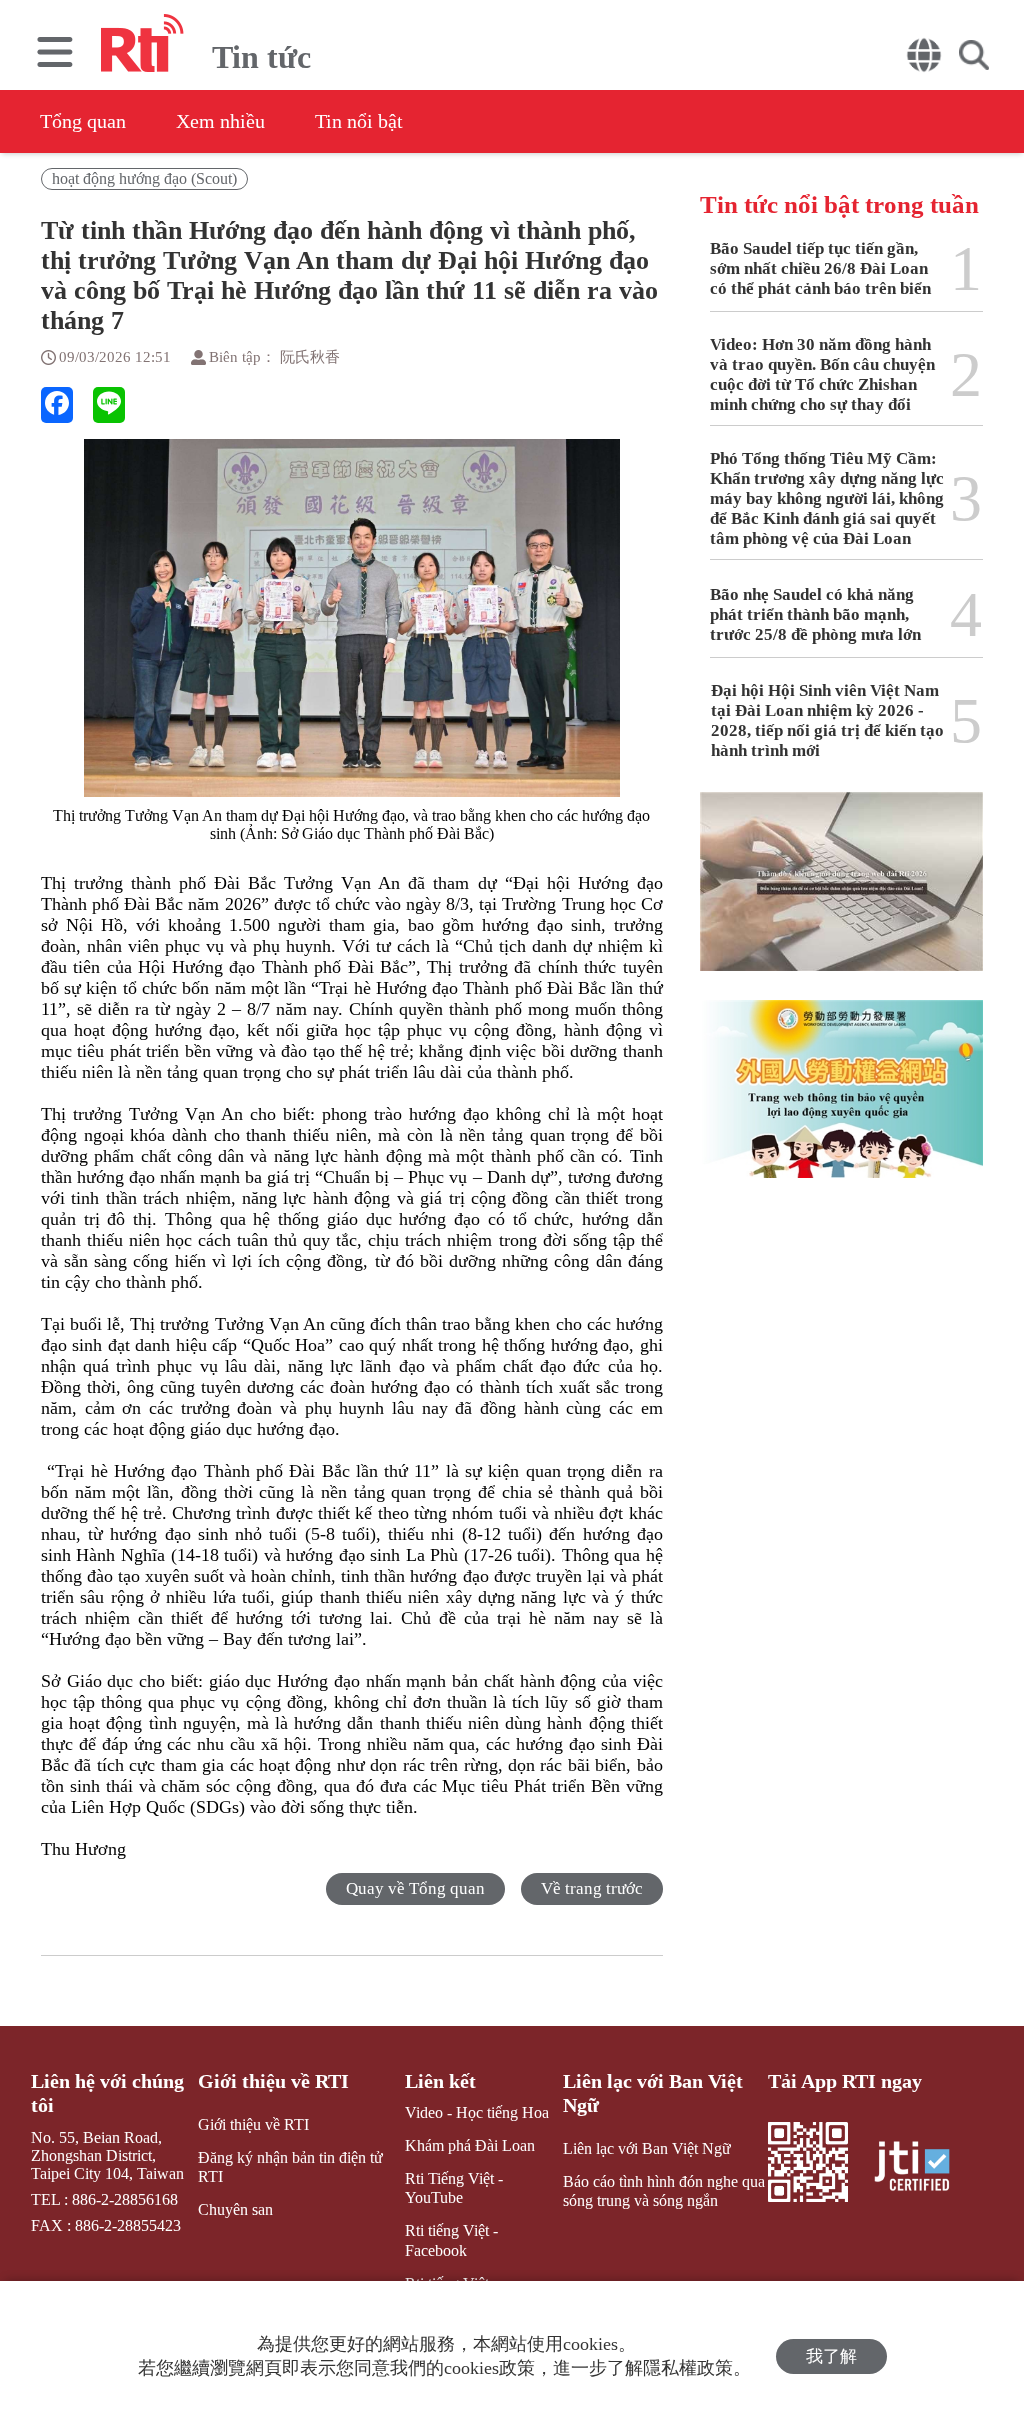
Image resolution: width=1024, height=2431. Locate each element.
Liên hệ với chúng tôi (107, 2093)
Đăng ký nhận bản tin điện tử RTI (290, 2167)
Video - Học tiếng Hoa (477, 2112)
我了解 (831, 2356)
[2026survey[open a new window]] (841, 896)
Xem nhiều (220, 121)
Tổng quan (83, 121)
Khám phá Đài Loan (470, 2145)
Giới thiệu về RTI (273, 2081)
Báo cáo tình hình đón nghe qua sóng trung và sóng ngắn (664, 2191)
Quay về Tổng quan (415, 1888)
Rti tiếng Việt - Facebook (451, 2240)
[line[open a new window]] (109, 405)
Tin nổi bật (359, 121)
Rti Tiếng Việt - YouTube (454, 2188)
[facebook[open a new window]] (57, 405)
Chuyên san (235, 2209)
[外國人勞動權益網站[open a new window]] (841, 1104)
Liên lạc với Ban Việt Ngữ (653, 2093)
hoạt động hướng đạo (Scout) (144, 178)
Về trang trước (592, 1888)
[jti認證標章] (924, 2168)
